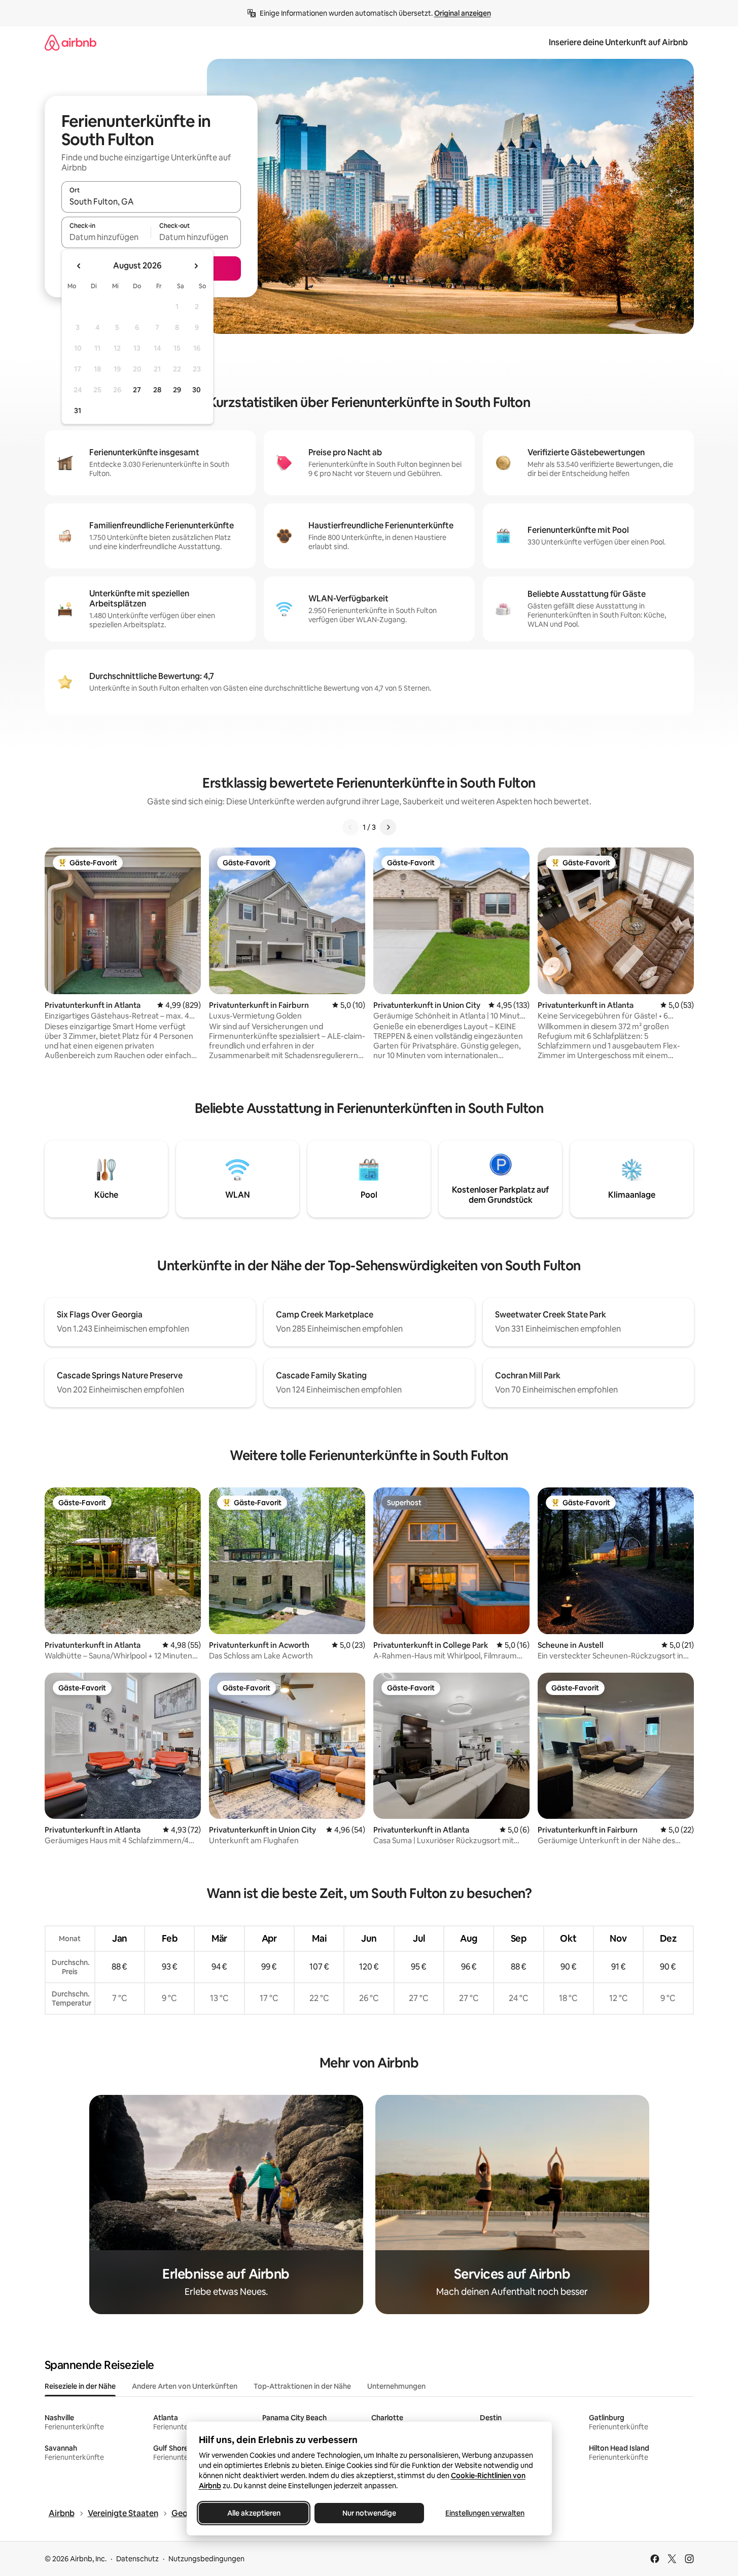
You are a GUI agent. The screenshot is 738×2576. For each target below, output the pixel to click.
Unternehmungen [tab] (396, 2386)
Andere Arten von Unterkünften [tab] (185, 2386)
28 (157, 390)
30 (197, 390)
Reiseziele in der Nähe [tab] (80, 2386)
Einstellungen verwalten (485, 2513)
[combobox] (151, 201)
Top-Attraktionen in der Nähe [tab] (302, 2386)
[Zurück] (350, 827)
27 (137, 390)
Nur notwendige (369, 2513)
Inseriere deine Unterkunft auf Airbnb (618, 42)
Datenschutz (137, 2559)
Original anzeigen (463, 13)
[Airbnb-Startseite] (71, 42)
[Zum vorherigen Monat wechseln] (79, 266)
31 (78, 411)
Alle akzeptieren (253, 2513)
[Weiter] (388, 827)
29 (177, 390)
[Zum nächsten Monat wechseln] (196, 266)
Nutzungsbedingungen (206, 2559)
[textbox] (106, 237)
